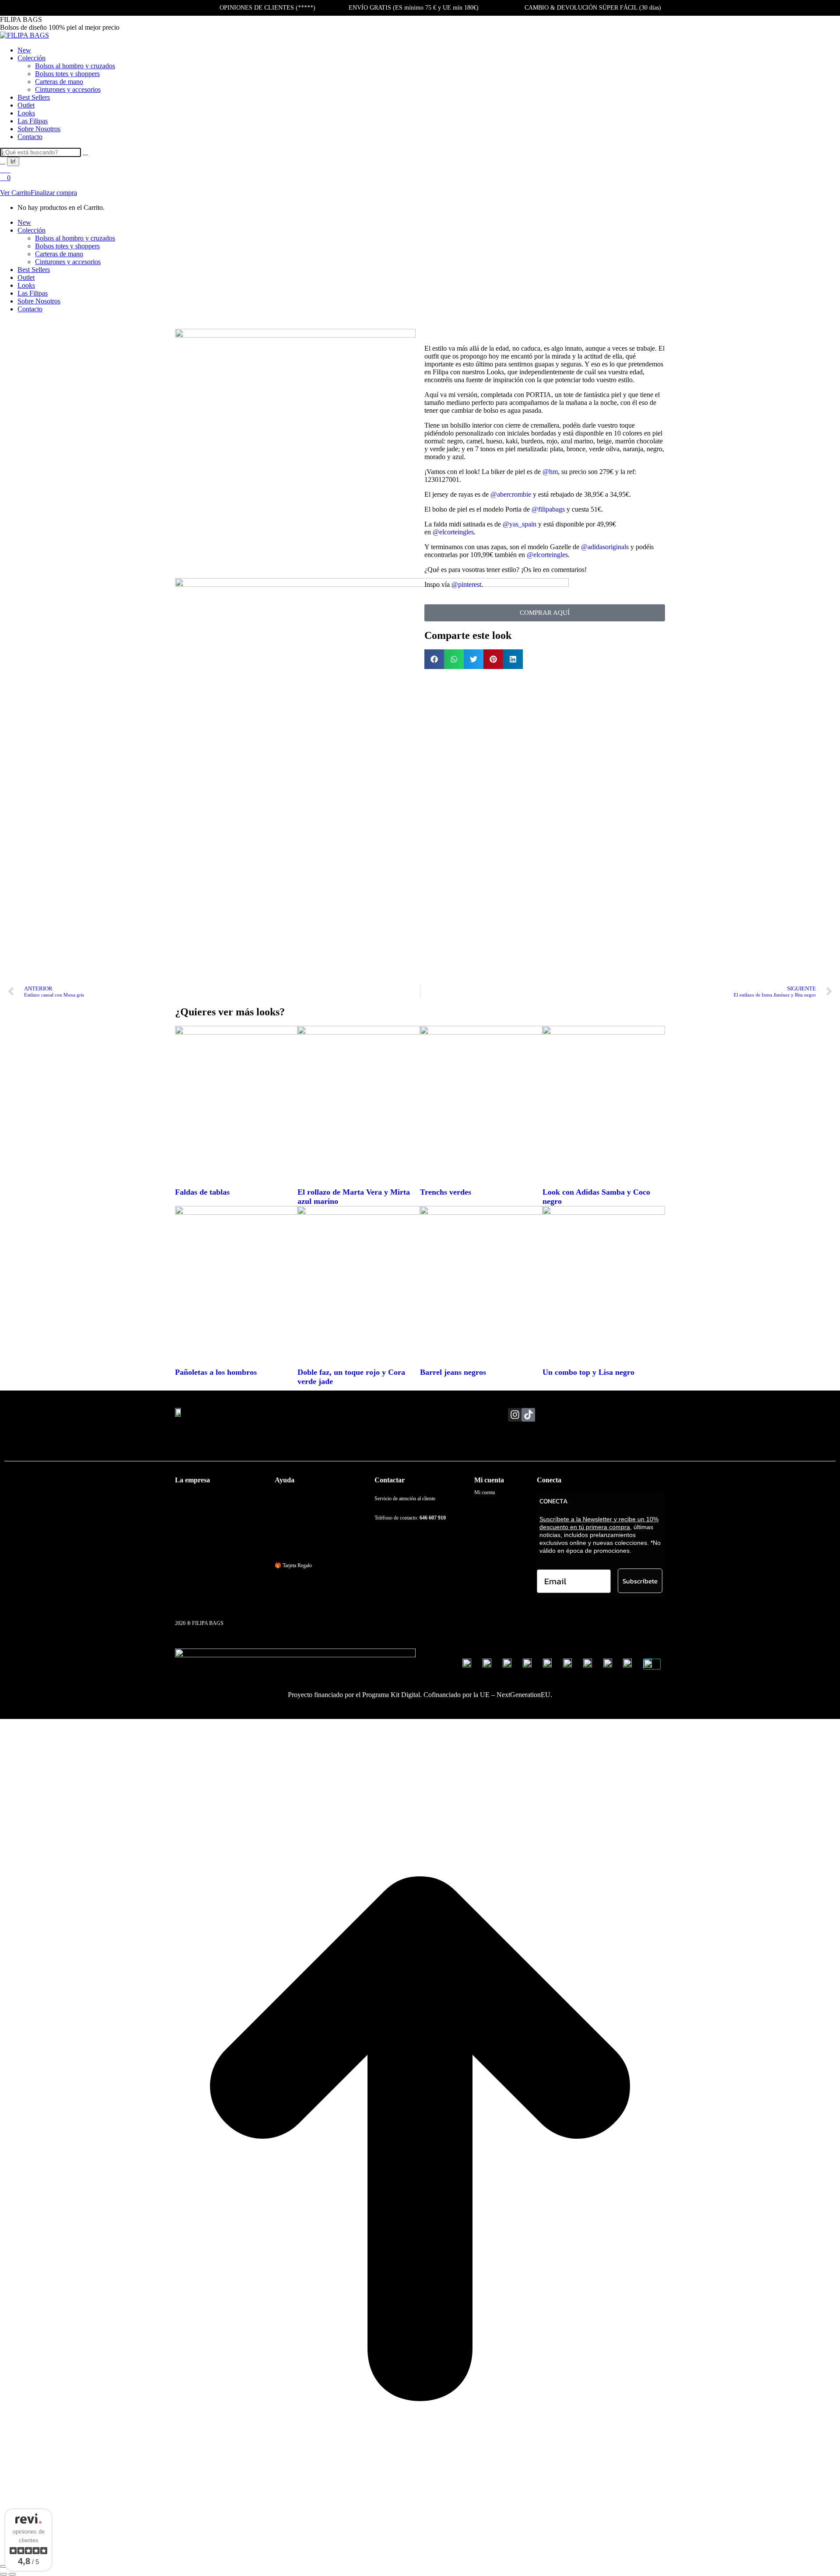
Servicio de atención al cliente (405, 1499)
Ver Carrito (15, 193)
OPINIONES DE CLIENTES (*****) (268, 8)
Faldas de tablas (202, 1192)
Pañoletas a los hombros (216, 1372)
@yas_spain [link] (520, 524)
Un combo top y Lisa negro (588, 1372)
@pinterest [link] (466, 584)
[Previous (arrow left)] (3, 2574)
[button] (434, 659)
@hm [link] (550, 472)
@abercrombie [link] (511, 494)
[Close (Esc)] (3, 2566)
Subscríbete (640, 1581)
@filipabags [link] (548, 509)
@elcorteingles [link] (453, 532)
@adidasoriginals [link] (605, 547)
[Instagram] (515, 1415)
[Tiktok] (528, 1415)
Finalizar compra (54, 193)
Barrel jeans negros (453, 1372)
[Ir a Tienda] (420, 2556)
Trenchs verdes (446, 1192)
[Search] (85, 152)
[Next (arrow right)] (12, 2574)
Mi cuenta (485, 1492)
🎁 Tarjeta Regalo (293, 1565)
